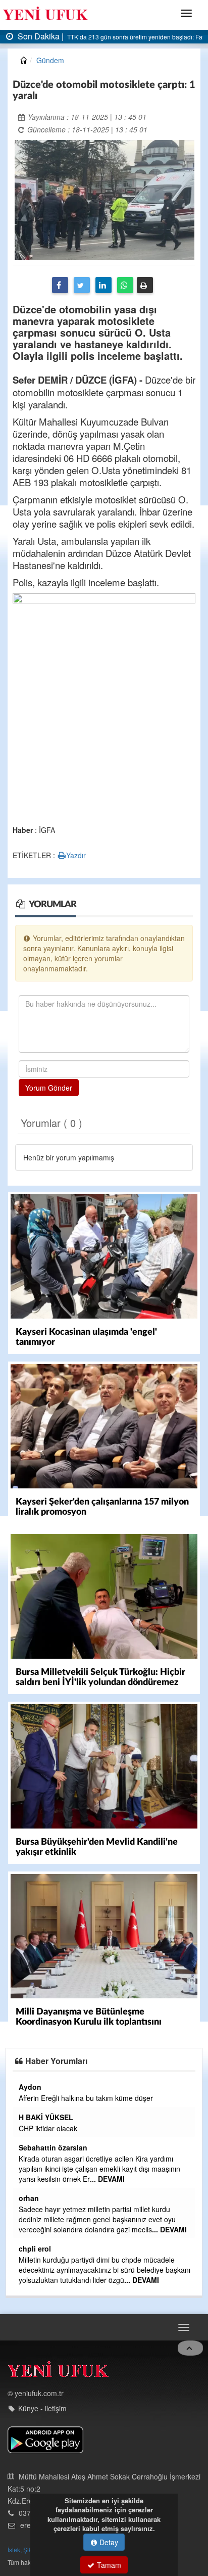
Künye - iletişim (42, 2408)
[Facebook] (60, 285)
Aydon (30, 2087)
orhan (29, 2198)
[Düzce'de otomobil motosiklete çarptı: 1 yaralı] (105, 199)
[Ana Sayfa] (58, 2372)
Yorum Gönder (49, 1088)
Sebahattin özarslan (53, 2147)
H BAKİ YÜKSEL (46, 2117)
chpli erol (35, 2249)
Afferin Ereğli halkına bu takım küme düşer (86, 2098)
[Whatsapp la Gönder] (125, 285)
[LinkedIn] (103, 285)
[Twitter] (82, 285)
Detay (108, 2542)
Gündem (50, 60)
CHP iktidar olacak (48, 2128)
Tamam (108, 2565)
